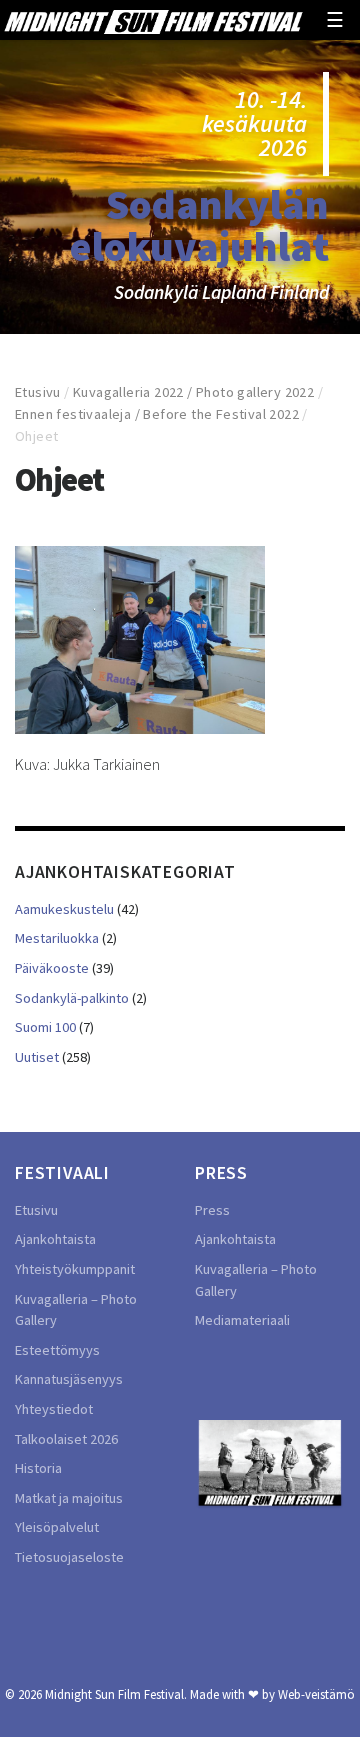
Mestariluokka (57, 938)
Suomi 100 (45, 1027)
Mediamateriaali (242, 1320)
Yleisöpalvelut (57, 1527)
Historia (38, 1468)
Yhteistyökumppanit (75, 1269)
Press (212, 1210)
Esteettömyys (57, 1350)
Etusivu (38, 392)
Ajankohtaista (55, 1239)
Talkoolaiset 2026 (66, 1439)
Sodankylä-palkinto (72, 998)
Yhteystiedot (54, 1409)
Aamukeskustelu (64, 909)
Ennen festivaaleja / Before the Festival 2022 (157, 414)
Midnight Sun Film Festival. (116, 1694)
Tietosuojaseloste (69, 1557)
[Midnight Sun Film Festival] (153, 20)
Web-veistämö (316, 1694)
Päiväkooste (52, 968)
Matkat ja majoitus (69, 1498)
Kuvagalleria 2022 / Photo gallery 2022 (193, 392)
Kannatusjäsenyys (69, 1379)
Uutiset (37, 1057)
